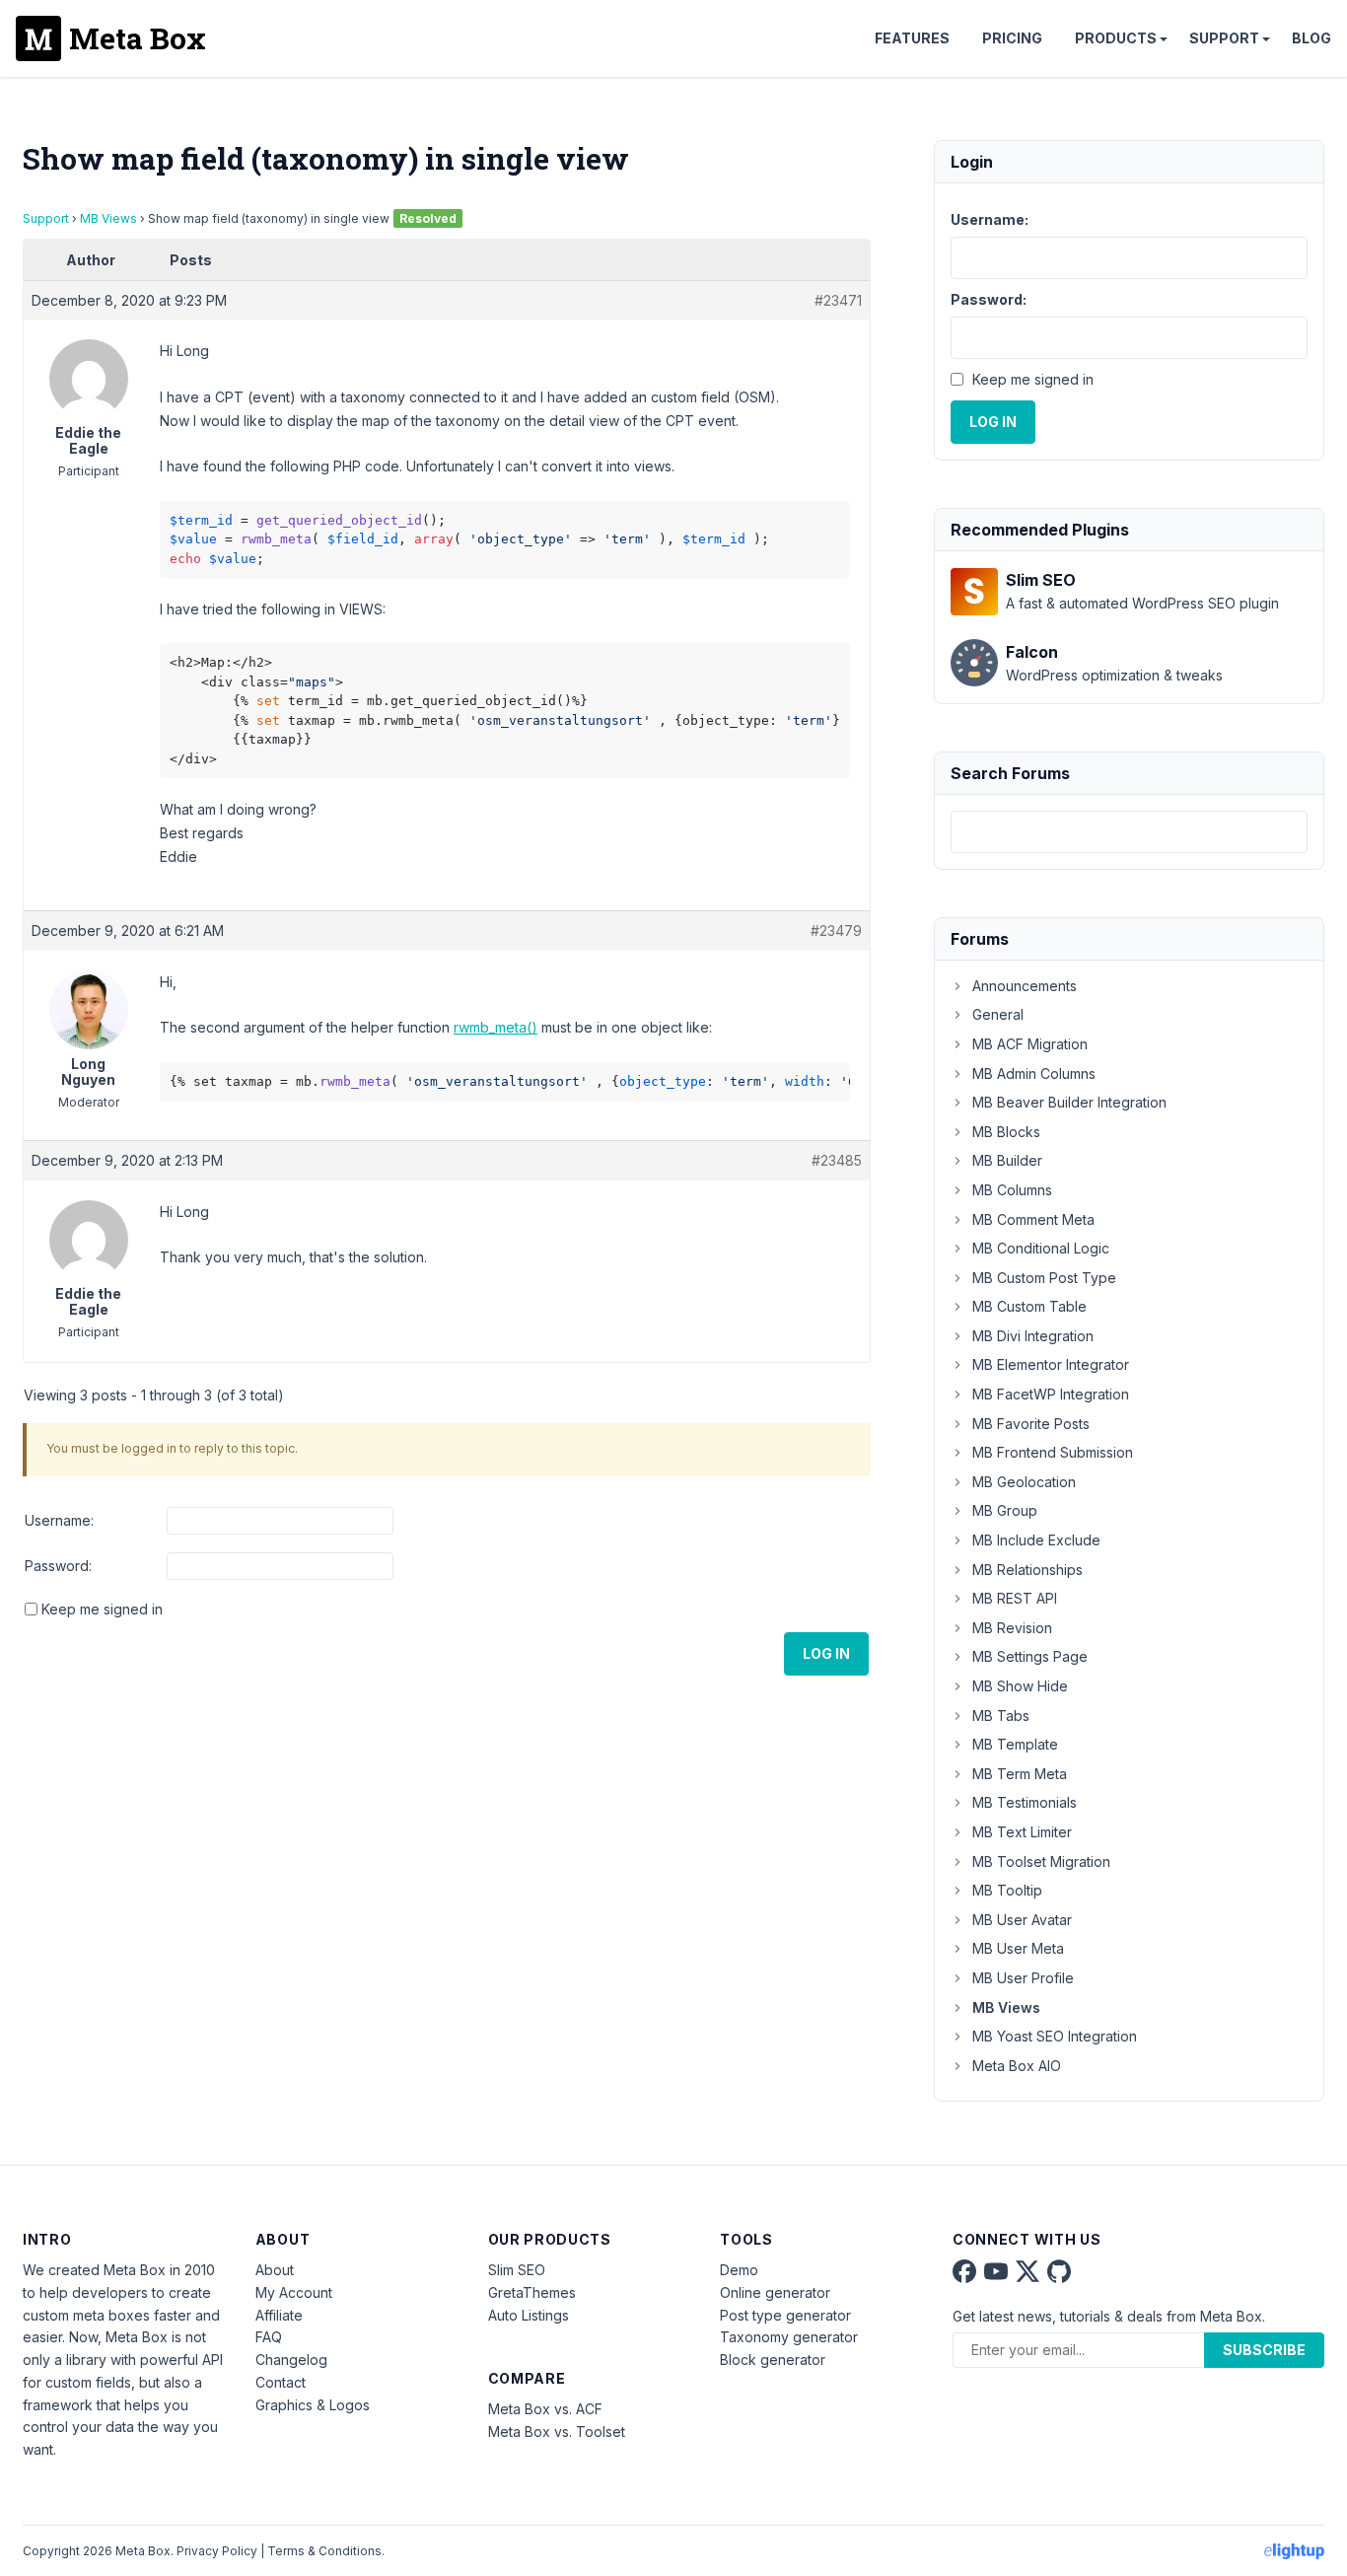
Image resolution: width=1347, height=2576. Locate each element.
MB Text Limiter (1022, 1832)
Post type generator (785, 2315)
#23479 (836, 930)
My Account (294, 2292)
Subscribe (1264, 2350)
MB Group (1005, 1510)
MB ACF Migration (1030, 1044)
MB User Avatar (1022, 1920)
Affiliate (279, 2315)
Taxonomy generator (789, 2337)
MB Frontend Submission (1053, 1452)
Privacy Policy (217, 2551)
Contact (281, 2382)
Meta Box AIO (1017, 2066)
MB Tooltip (1007, 1890)
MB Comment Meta (1033, 1219)
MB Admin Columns (1034, 1073)
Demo (739, 2270)
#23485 (837, 1160)
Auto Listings (529, 2315)
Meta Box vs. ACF (545, 2409)
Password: (58, 1566)
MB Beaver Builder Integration (1069, 1102)
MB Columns (1012, 1190)
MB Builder (1007, 1160)
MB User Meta (1018, 1948)
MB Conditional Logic (1041, 1248)
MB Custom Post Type (1044, 1278)
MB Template (1015, 1744)
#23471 (838, 300)
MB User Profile (1023, 1978)
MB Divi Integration (1033, 1336)
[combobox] (1129, 832)
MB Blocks (1006, 1132)
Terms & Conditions (324, 2551)
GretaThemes (532, 2292)
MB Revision (1012, 1628)
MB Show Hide (1020, 1686)
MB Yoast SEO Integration (1055, 2036)
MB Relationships (1028, 1570)
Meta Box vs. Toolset (557, 2432)
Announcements (1025, 986)
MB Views (108, 218)
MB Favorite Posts (1031, 1424)
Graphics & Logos (313, 2405)
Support (1224, 38)
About (275, 2270)
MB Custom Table (1029, 1306)
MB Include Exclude (1036, 1540)
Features (912, 38)
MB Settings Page (1030, 1656)
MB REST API (1015, 1598)
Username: (59, 1520)
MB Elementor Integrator (1051, 1364)
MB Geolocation (1024, 1482)
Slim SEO (517, 2270)
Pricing (1012, 38)
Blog (1312, 38)
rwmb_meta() (496, 1027)
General (998, 1014)
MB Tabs (1001, 1716)
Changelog (291, 2360)
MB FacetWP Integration (1051, 1394)
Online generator (775, 2292)
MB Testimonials (1025, 1802)
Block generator (773, 2360)
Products (1116, 38)
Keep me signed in (102, 1609)
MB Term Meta (1020, 1774)
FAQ (269, 2337)
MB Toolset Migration (1041, 1861)
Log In (826, 1653)
